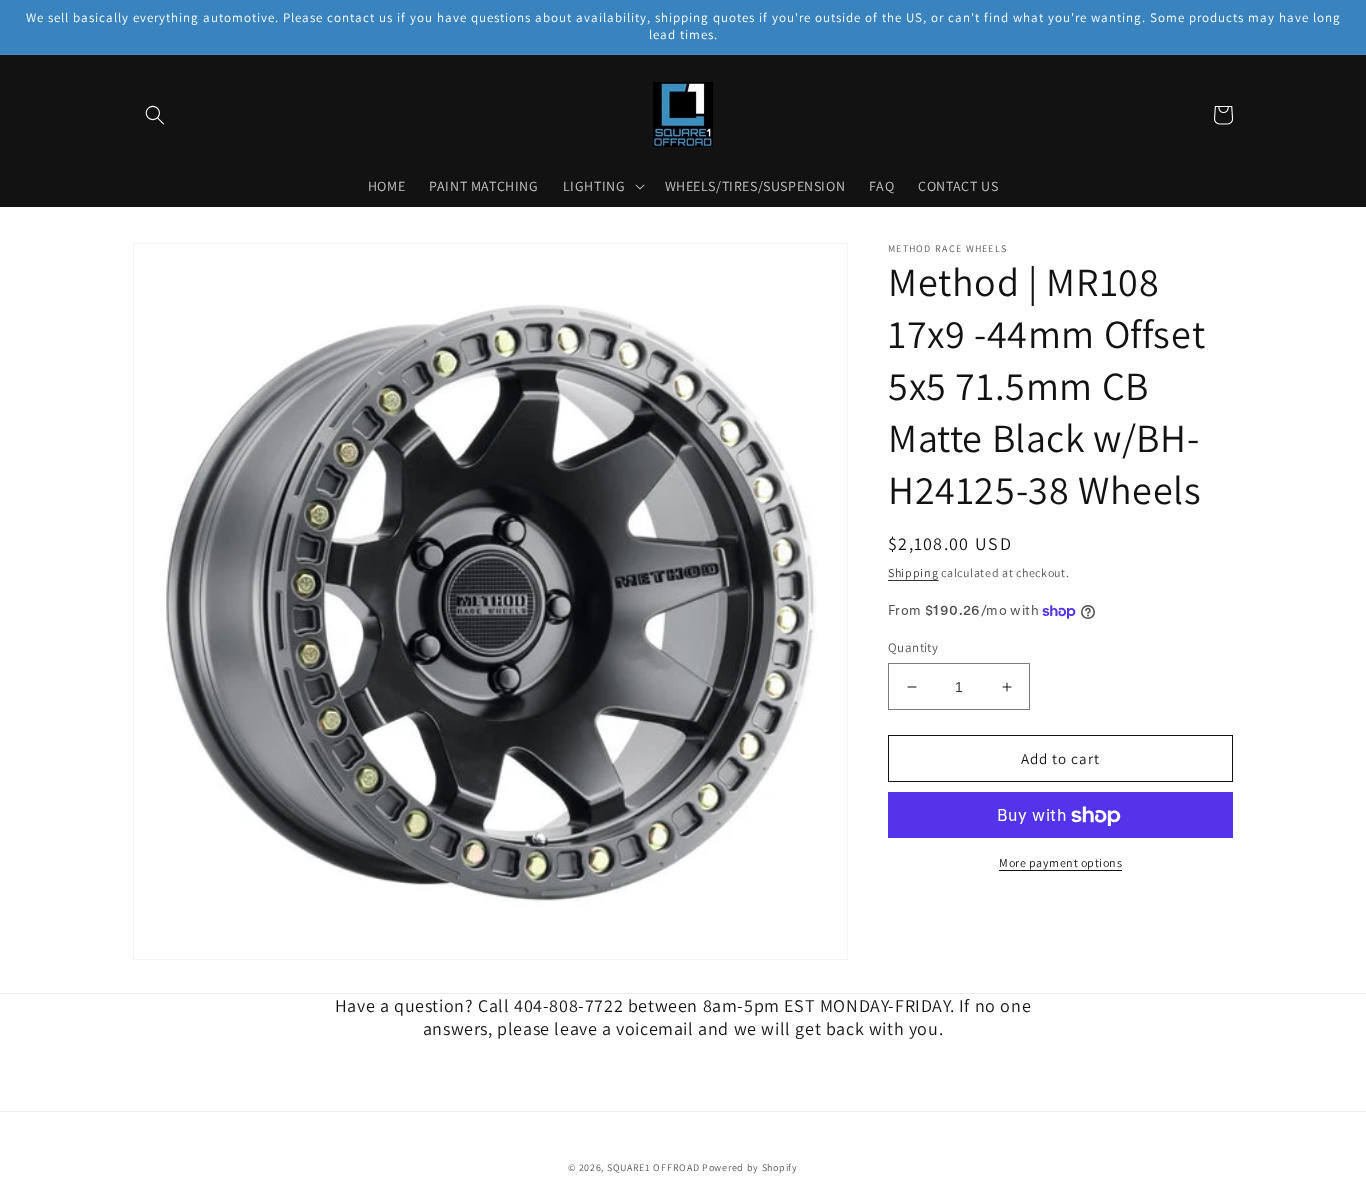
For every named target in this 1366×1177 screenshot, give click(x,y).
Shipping (913, 572)
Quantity (913, 647)
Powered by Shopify (750, 1167)
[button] (155, 115)
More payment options (1060, 863)
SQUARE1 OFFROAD (653, 1167)
